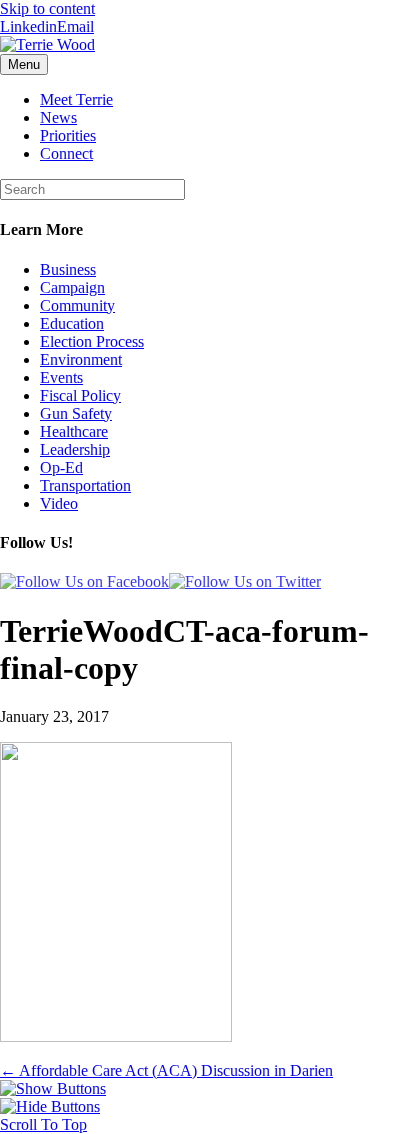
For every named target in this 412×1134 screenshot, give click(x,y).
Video (59, 503)
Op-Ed (61, 467)
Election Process (92, 341)
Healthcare (74, 431)
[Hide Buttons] (50, 1106)
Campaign (72, 287)
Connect (66, 153)
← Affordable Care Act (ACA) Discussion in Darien (166, 1070)
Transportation (85, 485)
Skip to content (47, 8)
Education (72, 323)
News (58, 117)
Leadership (75, 449)
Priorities (68, 135)
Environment (81, 359)
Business (68, 269)
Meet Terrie (76, 99)
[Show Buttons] (53, 1088)
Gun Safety (76, 413)
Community (77, 305)
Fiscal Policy (80, 395)
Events (61, 377)
